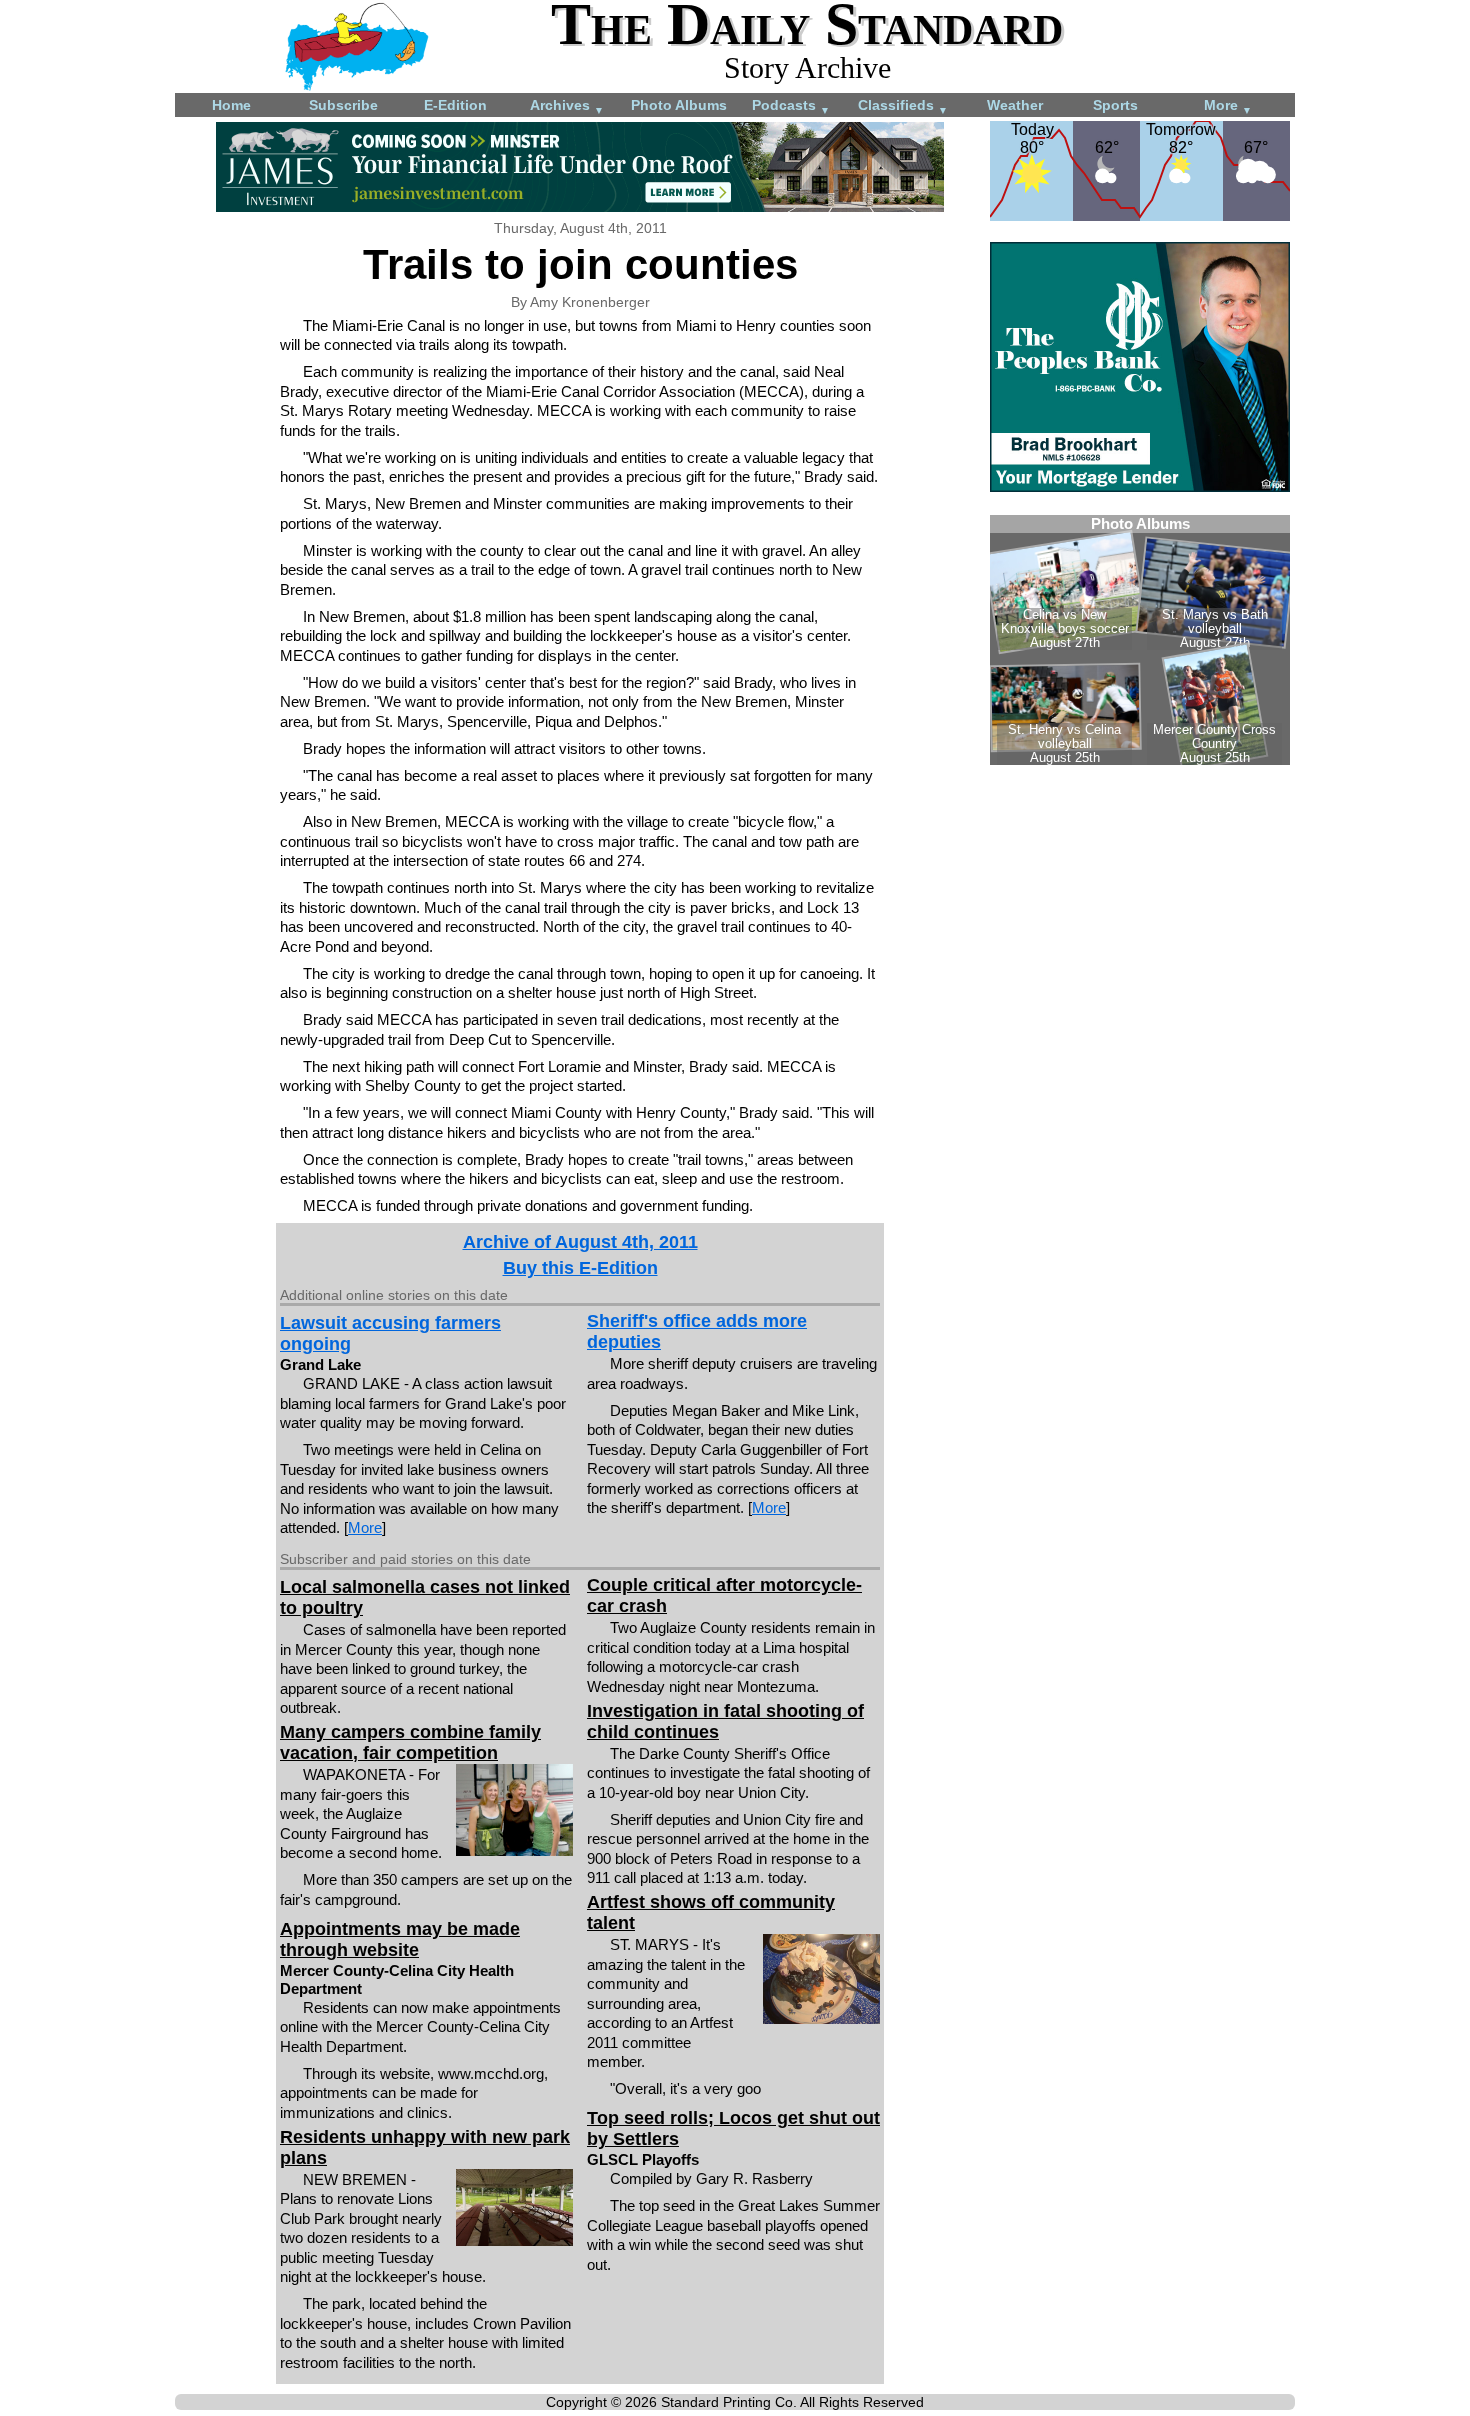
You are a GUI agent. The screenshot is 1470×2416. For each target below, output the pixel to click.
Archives (567, 106)
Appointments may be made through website (400, 1939)
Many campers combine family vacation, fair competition (410, 1742)
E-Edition (455, 105)
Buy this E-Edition (580, 1268)
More (1228, 106)
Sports (1115, 105)
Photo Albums (679, 105)
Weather (1015, 105)
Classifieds (903, 106)
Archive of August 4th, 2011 (580, 1242)
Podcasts (791, 106)
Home (231, 105)
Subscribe (343, 105)
